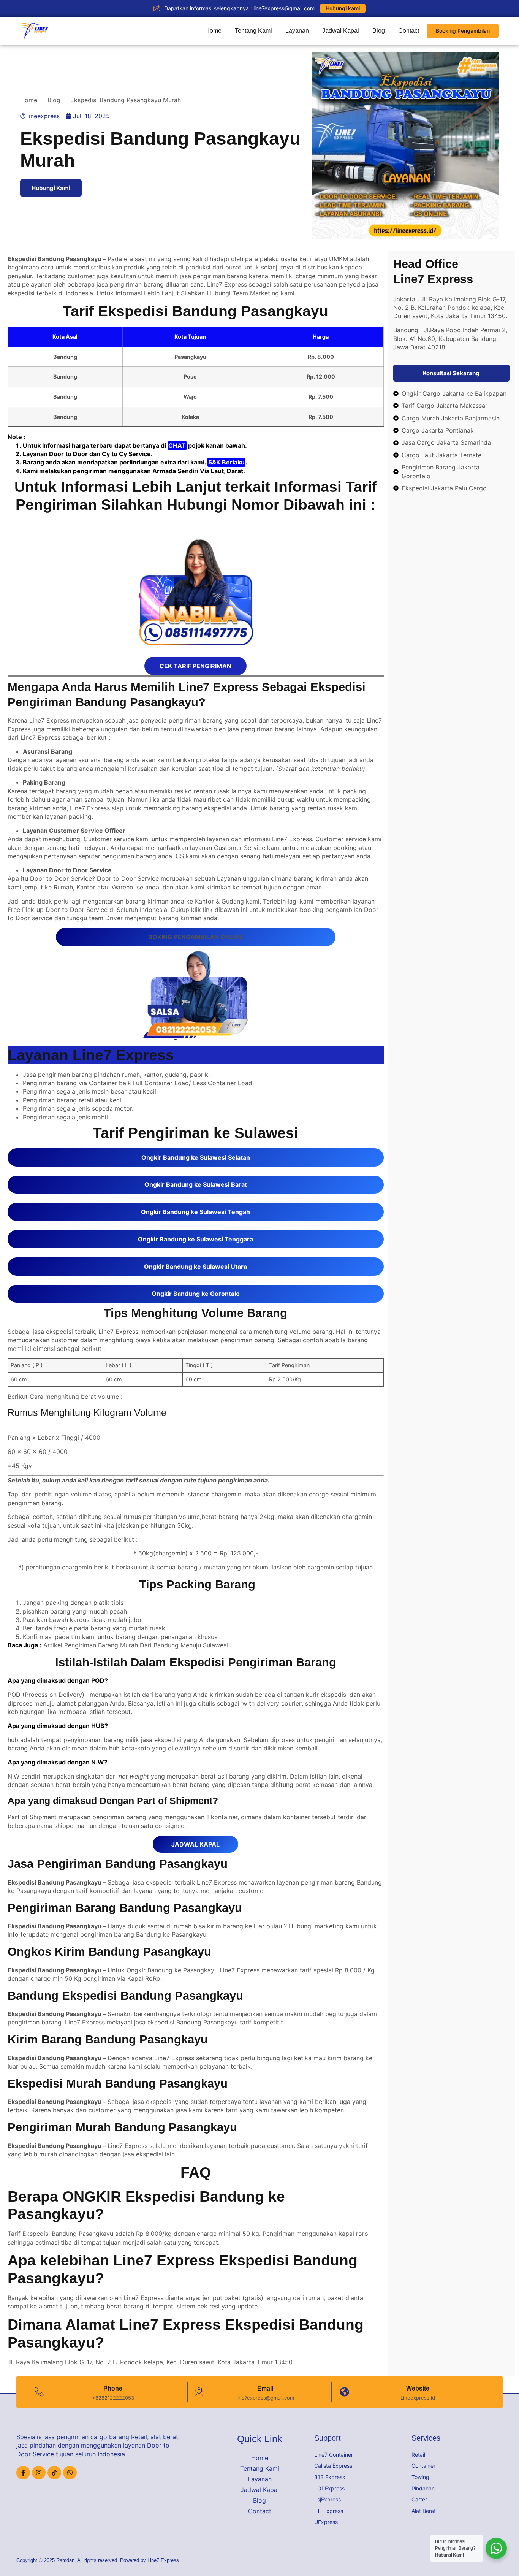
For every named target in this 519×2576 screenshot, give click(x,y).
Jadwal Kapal (341, 31)
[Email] (199, 2392)
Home (213, 31)
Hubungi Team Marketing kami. (251, 293)
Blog (379, 31)
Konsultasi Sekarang (451, 373)
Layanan (297, 31)
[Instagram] (39, 2473)
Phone (113, 2388)
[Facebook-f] (23, 2473)
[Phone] (39, 2392)
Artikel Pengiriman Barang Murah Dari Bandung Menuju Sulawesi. (136, 1645)
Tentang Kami (253, 31)
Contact (409, 31)
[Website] (344, 2392)
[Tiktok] (54, 2473)
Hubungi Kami (51, 188)
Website (418, 2388)
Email (265, 2388)
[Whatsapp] (70, 2473)
